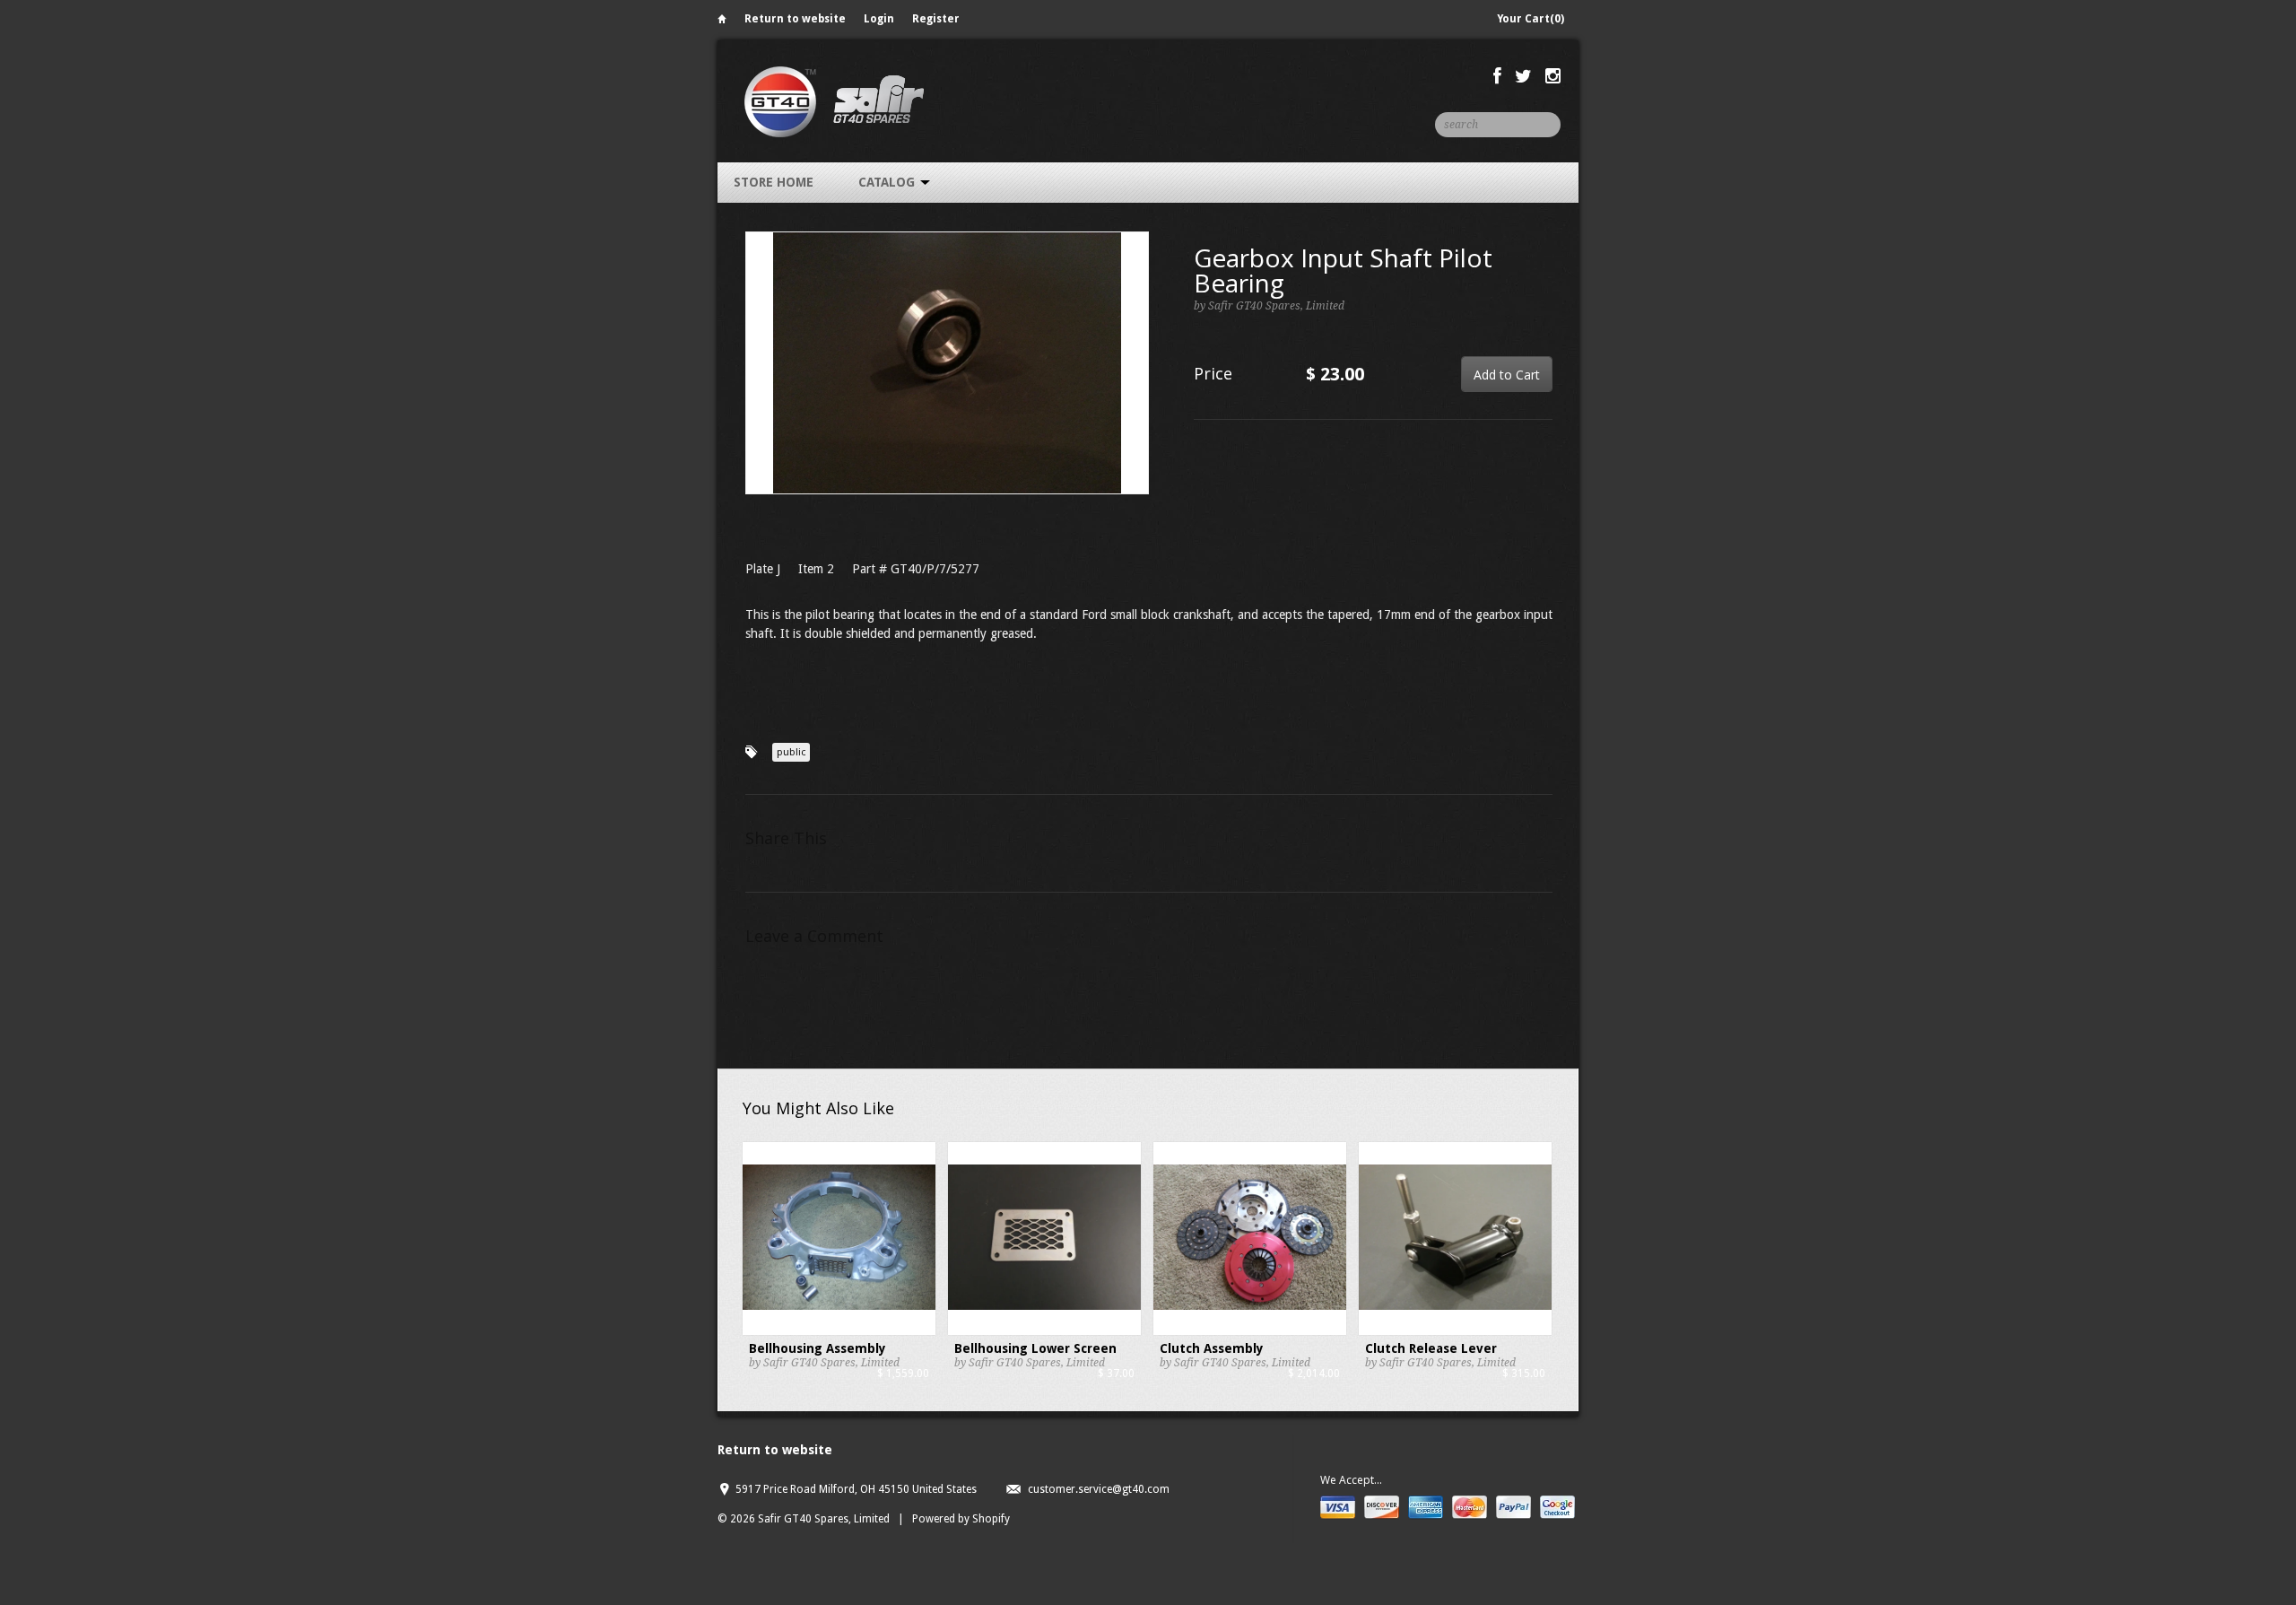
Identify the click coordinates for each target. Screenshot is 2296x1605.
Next (1136, 382)
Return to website (795, 19)
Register (936, 19)
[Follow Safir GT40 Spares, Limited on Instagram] (1553, 76)
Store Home (774, 182)
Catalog (888, 182)
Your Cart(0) (1531, 19)
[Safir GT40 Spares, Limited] (834, 101)
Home (722, 22)
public (791, 752)
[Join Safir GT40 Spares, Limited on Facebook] (1497, 76)
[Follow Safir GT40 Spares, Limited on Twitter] (1523, 76)
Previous (760, 382)
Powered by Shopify (961, 1519)
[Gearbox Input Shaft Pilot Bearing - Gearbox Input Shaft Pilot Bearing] (947, 363)
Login (879, 19)
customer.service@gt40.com (1099, 1489)
